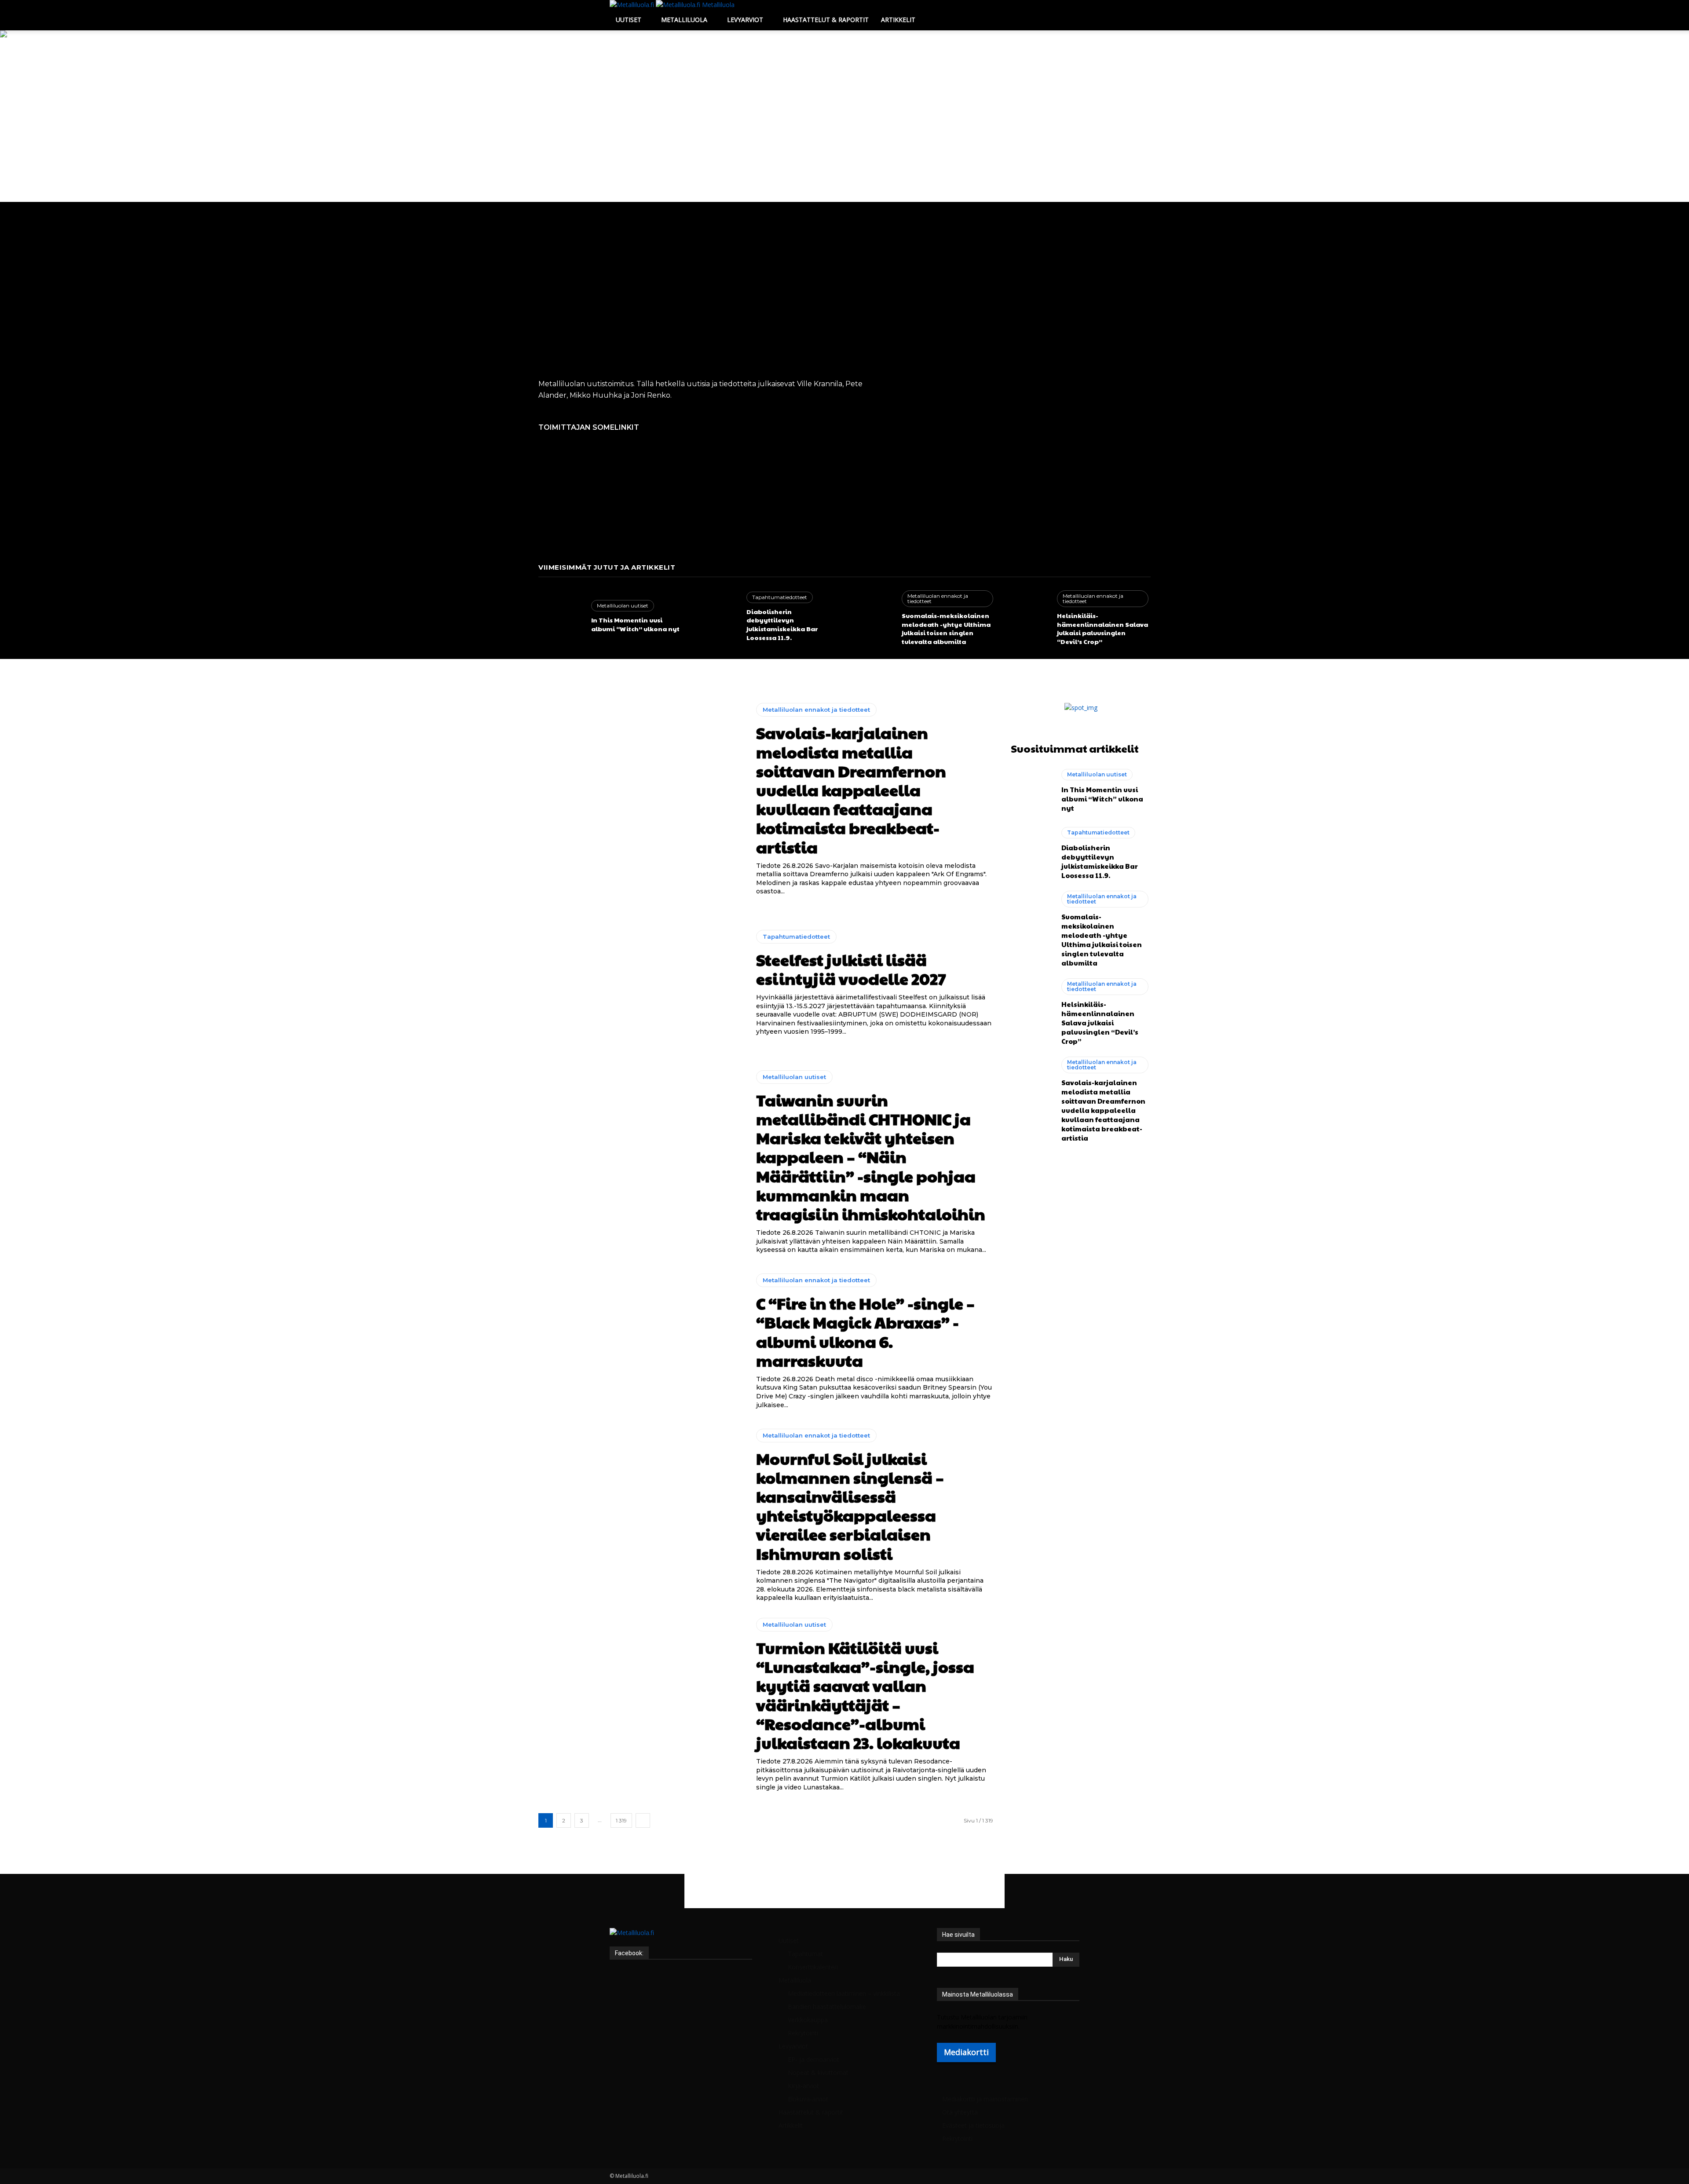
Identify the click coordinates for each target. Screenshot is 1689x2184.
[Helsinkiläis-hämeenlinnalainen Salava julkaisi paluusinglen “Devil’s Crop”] (1026, 617)
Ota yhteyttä (960, 2112)
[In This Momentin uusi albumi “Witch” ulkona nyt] (560, 617)
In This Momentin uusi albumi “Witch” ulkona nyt (635, 624)
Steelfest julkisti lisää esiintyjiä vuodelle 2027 (851, 969)
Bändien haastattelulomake (827, 2007)
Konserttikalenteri (813, 1967)
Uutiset (629, 20)
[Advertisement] (844, 136)
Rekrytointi (803, 2033)
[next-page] (643, 1820)
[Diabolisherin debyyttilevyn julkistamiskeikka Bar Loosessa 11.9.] (716, 617)
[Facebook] (613, 1942)
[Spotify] (633, 1942)
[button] (1069, 11)
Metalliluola (684, 20)
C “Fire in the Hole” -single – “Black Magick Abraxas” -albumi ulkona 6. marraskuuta (865, 1332)
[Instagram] (620, 1942)
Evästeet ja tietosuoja (973, 2125)
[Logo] (633, 5)
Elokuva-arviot (808, 2099)
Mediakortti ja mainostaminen (985, 2099)
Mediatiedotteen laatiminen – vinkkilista (844, 1993)
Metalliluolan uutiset (623, 605)
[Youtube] (645, 1942)
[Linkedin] (626, 1942)
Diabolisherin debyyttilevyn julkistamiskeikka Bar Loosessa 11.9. (782, 624)
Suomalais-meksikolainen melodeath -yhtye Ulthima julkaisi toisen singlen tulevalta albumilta (946, 628)
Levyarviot (745, 20)
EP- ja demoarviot (813, 2059)
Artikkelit (898, 20)
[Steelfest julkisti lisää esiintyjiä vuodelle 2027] (641, 983)
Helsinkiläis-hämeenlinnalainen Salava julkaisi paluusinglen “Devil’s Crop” (1102, 628)
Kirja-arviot (803, 2086)
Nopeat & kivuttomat (818, 2072)
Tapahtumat (805, 1954)
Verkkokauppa (808, 2020)
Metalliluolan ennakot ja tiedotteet (938, 598)
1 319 (621, 1820)
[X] (639, 1942)
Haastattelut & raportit (826, 20)
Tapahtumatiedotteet (780, 597)
